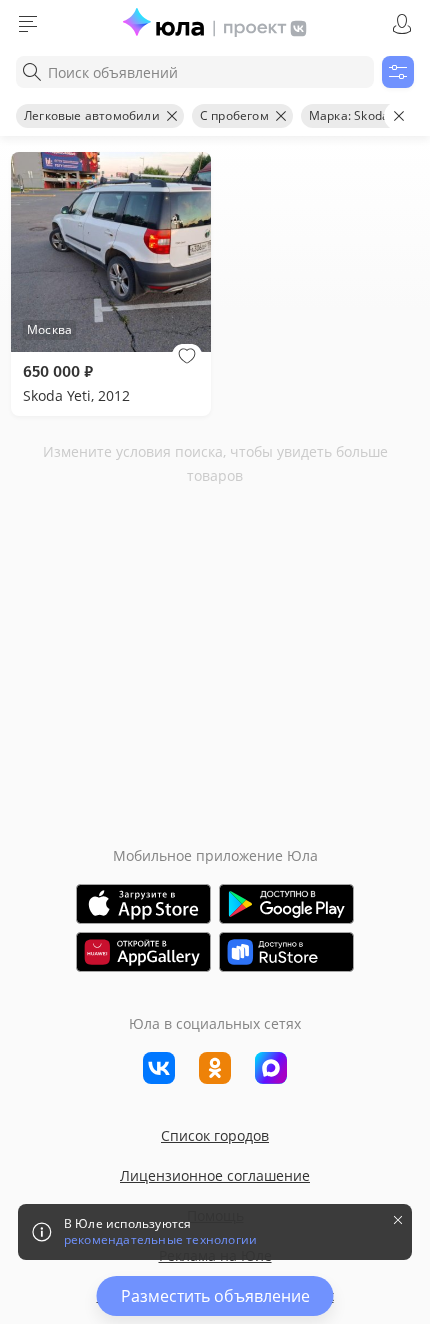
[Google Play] (286, 904)
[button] (187, 356)
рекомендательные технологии (160, 1240)
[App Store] (143, 904)
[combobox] (195, 72)
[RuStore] (286, 952)
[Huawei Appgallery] (143, 952)
